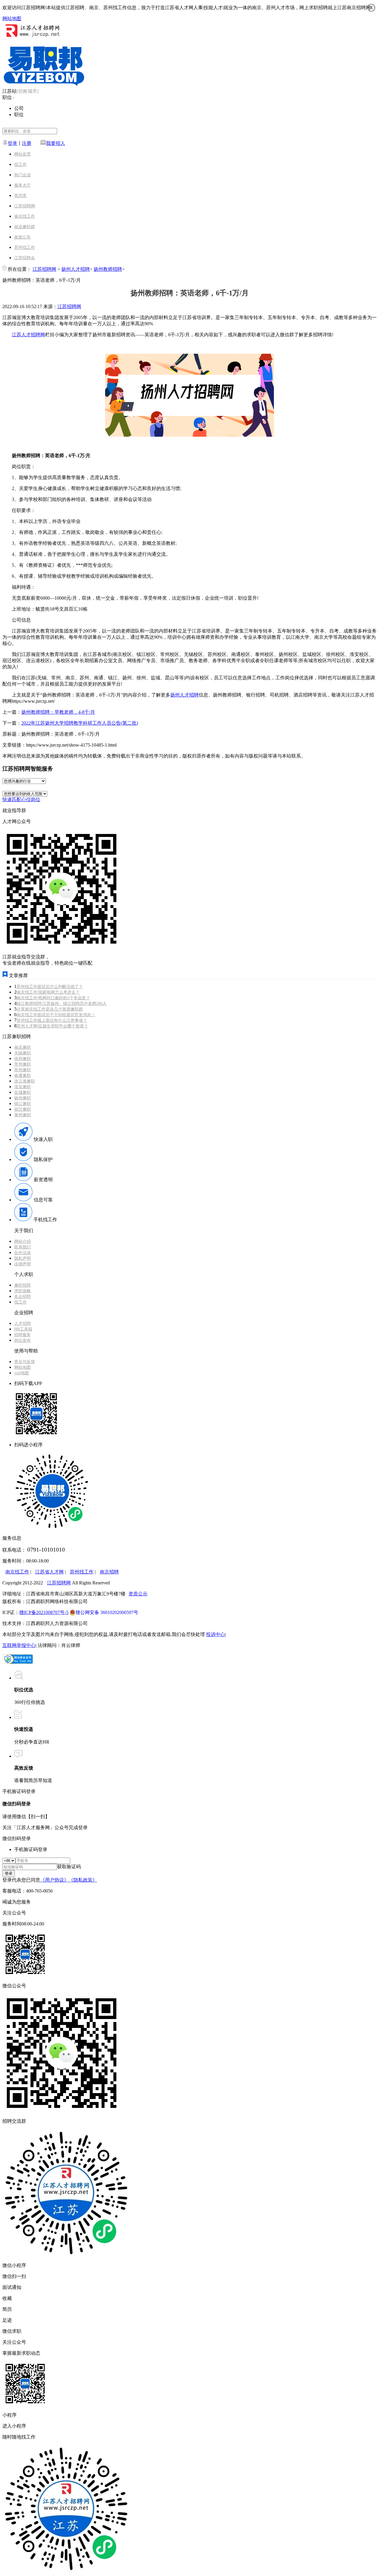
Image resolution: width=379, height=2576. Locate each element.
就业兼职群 (25, 227)
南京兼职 (23, 1047)
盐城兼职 (23, 1092)
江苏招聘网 (25, 206)
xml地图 (22, 1373)
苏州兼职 (23, 1070)
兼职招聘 (23, 1285)
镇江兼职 (23, 1104)
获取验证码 (69, 1867)
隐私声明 (23, 1258)
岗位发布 (23, 1340)
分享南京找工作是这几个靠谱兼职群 (50, 1009)
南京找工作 (25, 216)
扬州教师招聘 (108, 269)
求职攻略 (23, 1291)
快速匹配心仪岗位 (21, 799)
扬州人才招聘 (76, 269)
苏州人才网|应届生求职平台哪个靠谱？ (52, 1026)
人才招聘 (23, 1324)
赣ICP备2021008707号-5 (44, 1612)
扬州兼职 (23, 1098)
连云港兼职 (25, 1081)
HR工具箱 (23, 1329)
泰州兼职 (23, 1115)
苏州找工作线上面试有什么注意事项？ (52, 1020)
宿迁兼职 (23, 1109)
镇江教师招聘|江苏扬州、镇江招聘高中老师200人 (62, 1004)
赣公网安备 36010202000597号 (107, 1612)
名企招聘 (23, 1297)
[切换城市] (28, 91)
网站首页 (23, 154)
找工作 (20, 165)
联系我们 (23, 1247)
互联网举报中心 (19, 1645)
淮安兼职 (23, 1087)
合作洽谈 (23, 1253)
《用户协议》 (54, 1880)
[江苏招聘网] (32, 37)
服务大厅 (23, 185)
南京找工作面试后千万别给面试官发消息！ (56, 1015)
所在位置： (20, 269)
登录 (12, 143)
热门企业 (23, 175)
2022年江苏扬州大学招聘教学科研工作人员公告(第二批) (80, 723)
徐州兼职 (23, 1059)
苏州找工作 (25, 248)
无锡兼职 (23, 1053)
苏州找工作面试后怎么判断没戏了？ (50, 987)
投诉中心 (216, 1634)
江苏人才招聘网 (28, 335)
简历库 (20, 196)
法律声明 (23, 1264)
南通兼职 (23, 1076)
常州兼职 (23, 1064)
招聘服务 (23, 1335)
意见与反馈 (25, 1362)
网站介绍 (23, 1241)
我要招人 (56, 143)
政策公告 (23, 237)
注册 (27, 143)
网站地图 (12, 19)
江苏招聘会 (25, 258)
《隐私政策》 (83, 1880)
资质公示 (138, 1594)
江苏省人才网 (49, 1572)
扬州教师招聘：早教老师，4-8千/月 (58, 712)
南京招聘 (109, 1572)
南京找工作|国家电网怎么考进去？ (48, 992)
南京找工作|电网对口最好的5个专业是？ (53, 998)
